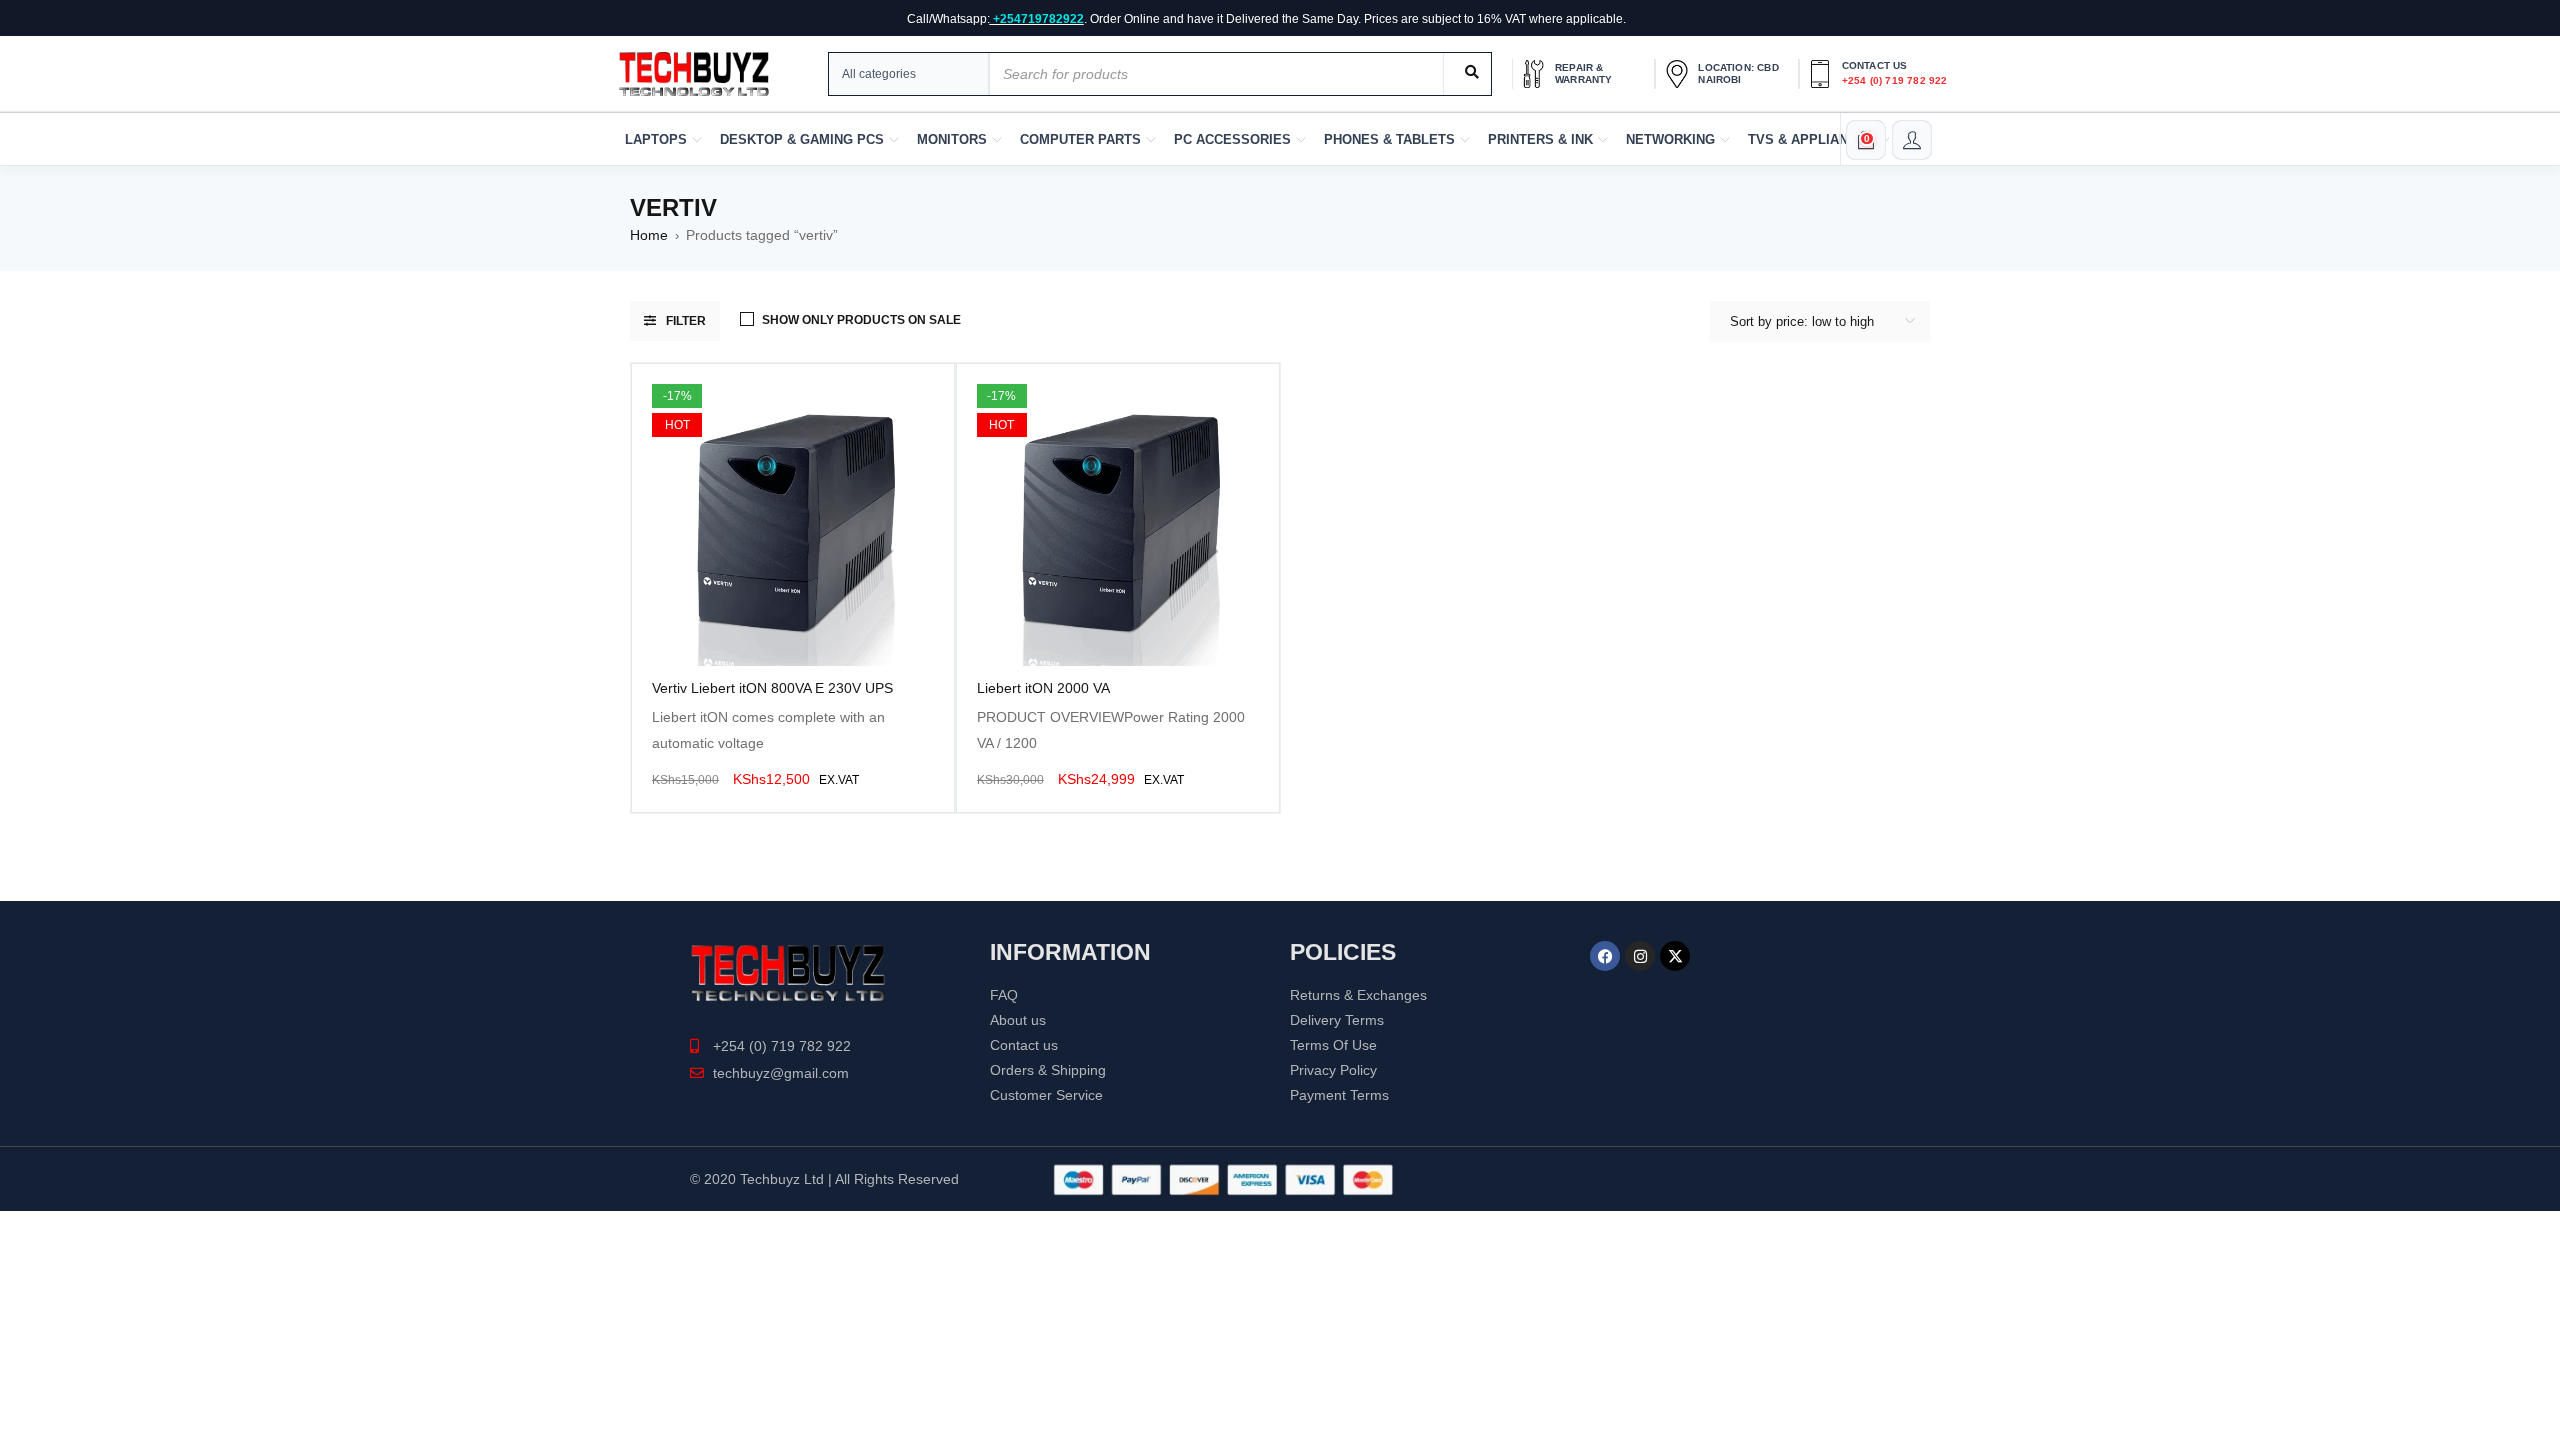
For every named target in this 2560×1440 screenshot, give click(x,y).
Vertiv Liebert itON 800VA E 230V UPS (772, 688)
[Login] (1912, 140)
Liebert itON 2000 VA (1043, 688)
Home (649, 235)
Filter (686, 321)
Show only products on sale (861, 320)
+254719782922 (1038, 19)
